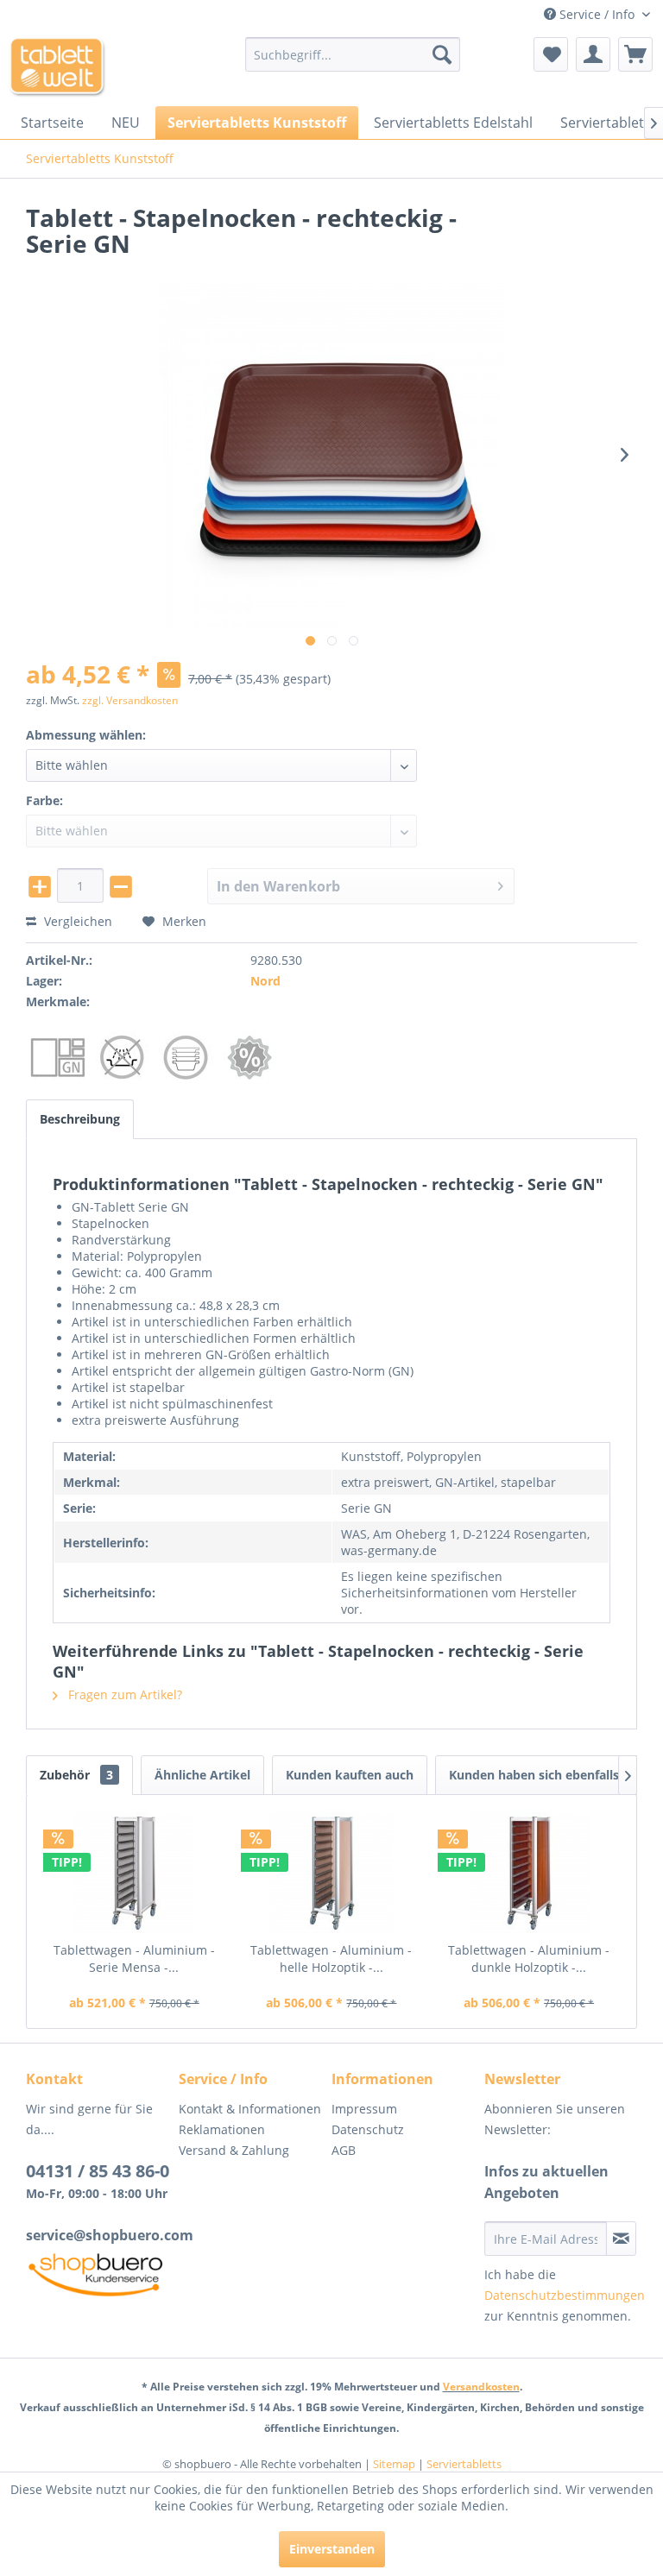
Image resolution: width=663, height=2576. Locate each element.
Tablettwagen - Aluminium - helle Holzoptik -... (331, 1959)
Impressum (364, 2109)
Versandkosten (481, 2387)
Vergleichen (76, 921)
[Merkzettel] (551, 54)
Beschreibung (80, 1119)
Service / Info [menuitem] (597, 14)
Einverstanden (332, 2549)
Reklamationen (222, 2129)
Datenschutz (368, 2129)
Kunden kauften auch (350, 1775)
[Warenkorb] (635, 54)
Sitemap (394, 2464)
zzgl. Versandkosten (130, 700)
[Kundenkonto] (593, 54)
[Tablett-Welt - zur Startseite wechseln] (57, 67)
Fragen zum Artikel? (123, 1694)
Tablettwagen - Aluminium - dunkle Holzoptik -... (529, 1959)
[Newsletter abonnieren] (621, 2239)
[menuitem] (353, 54)
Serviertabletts (464, 2464)
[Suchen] (442, 54)
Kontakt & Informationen (250, 2109)
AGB (344, 2150)
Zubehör (76, 1775)
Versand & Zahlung (234, 2150)
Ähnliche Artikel (202, 1775)
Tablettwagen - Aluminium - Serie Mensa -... (134, 1959)
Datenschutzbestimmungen (565, 2295)
